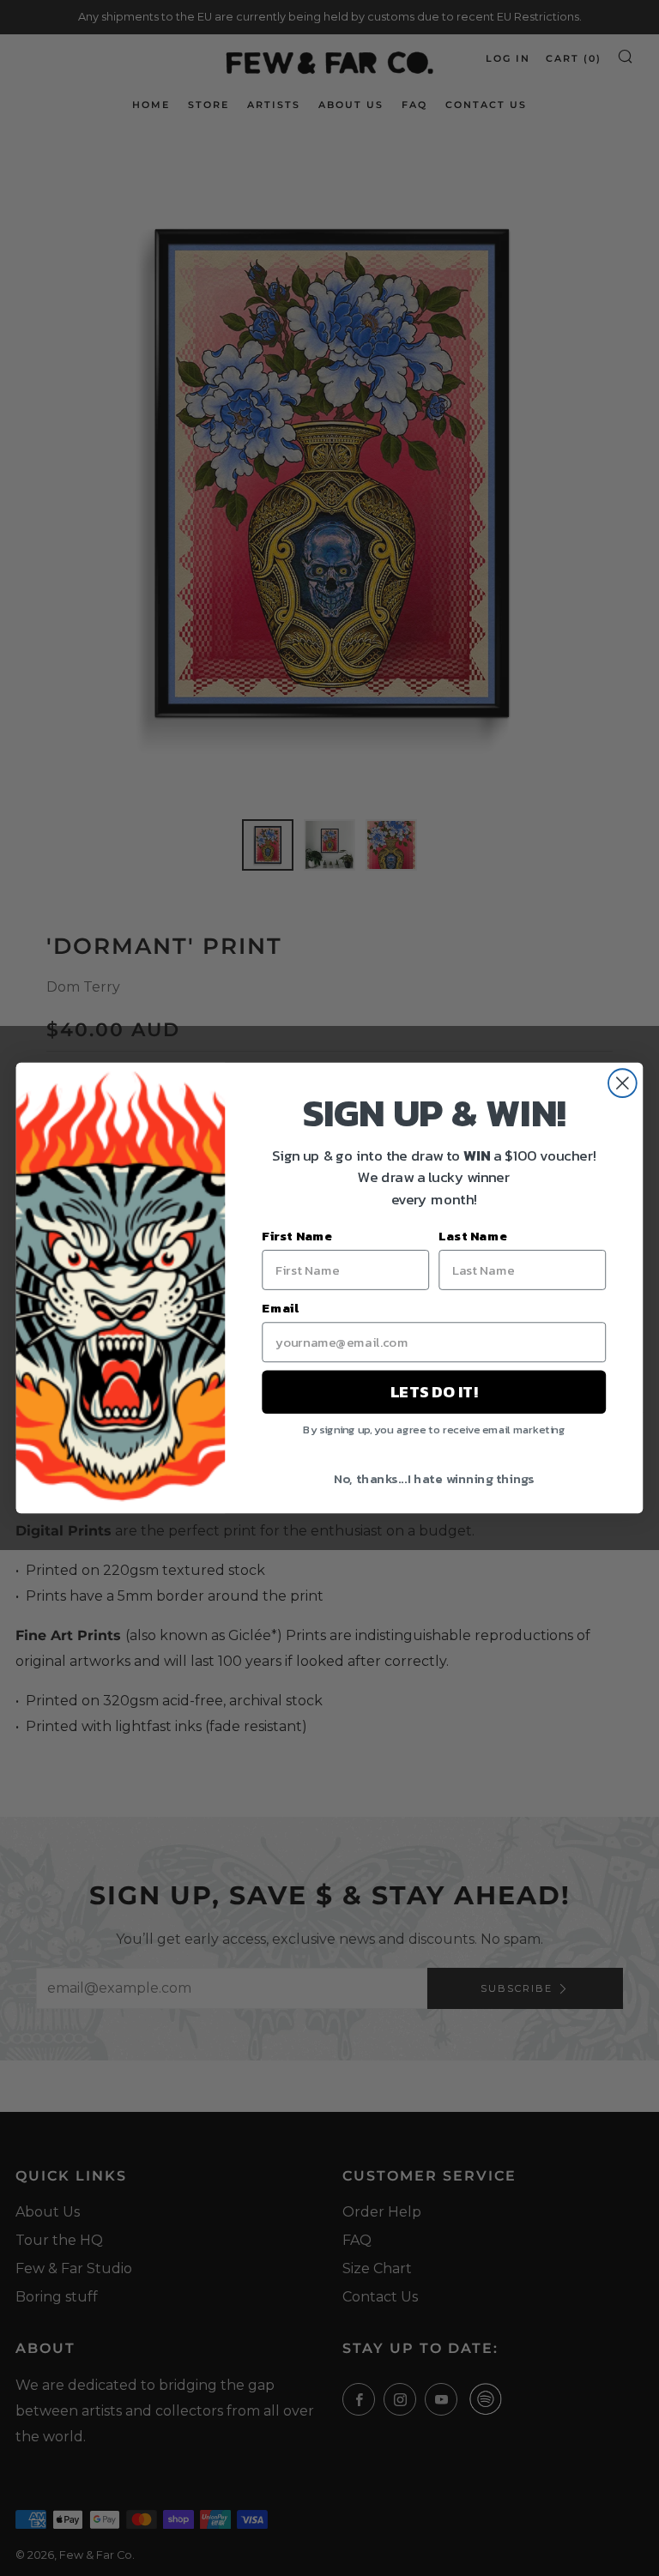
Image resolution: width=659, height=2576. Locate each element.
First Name (297, 1235)
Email (280, 1307)
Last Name (473, 1235)
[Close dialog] (623, 1083)
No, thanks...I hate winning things (434, 1478)
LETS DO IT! (434, 1392)
